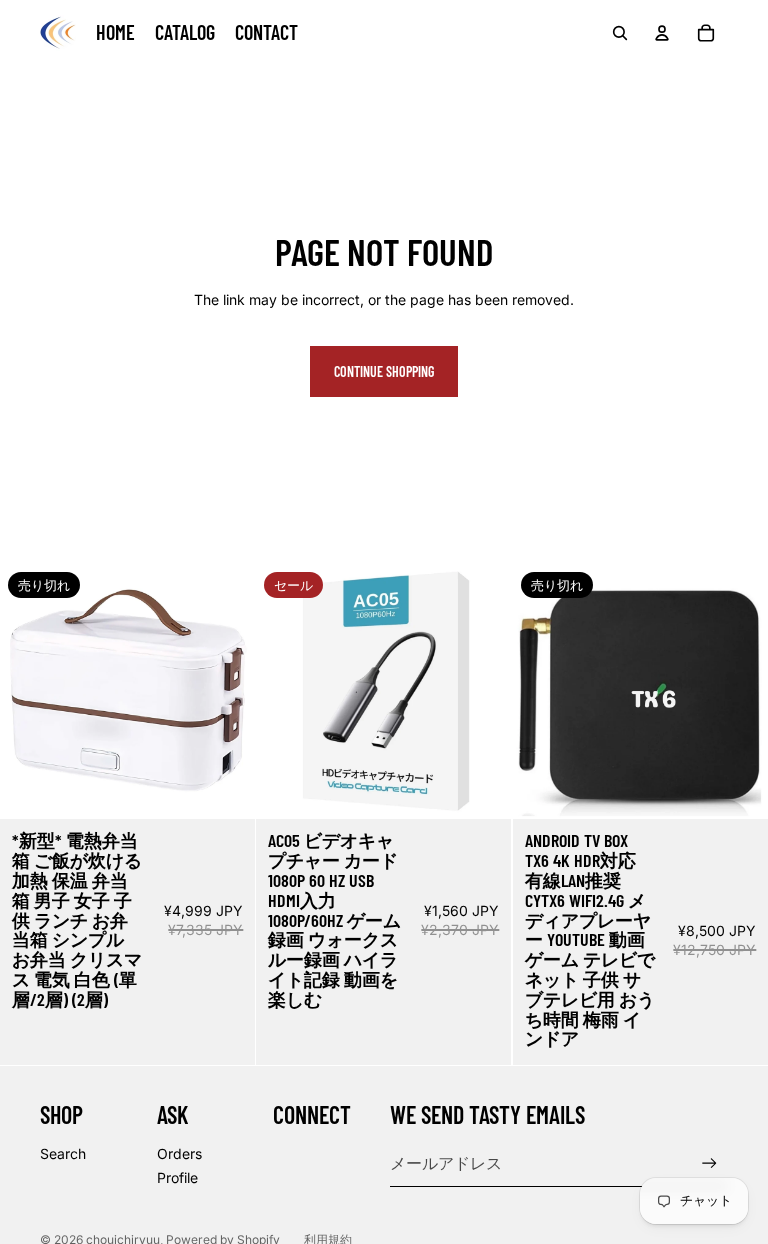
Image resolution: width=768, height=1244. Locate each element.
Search (63, 1153)
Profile (177, 1177)
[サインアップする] (709, 1163)
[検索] (620, 33)
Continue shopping (384, 371)
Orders (179, 1153)
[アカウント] (662, 33)
